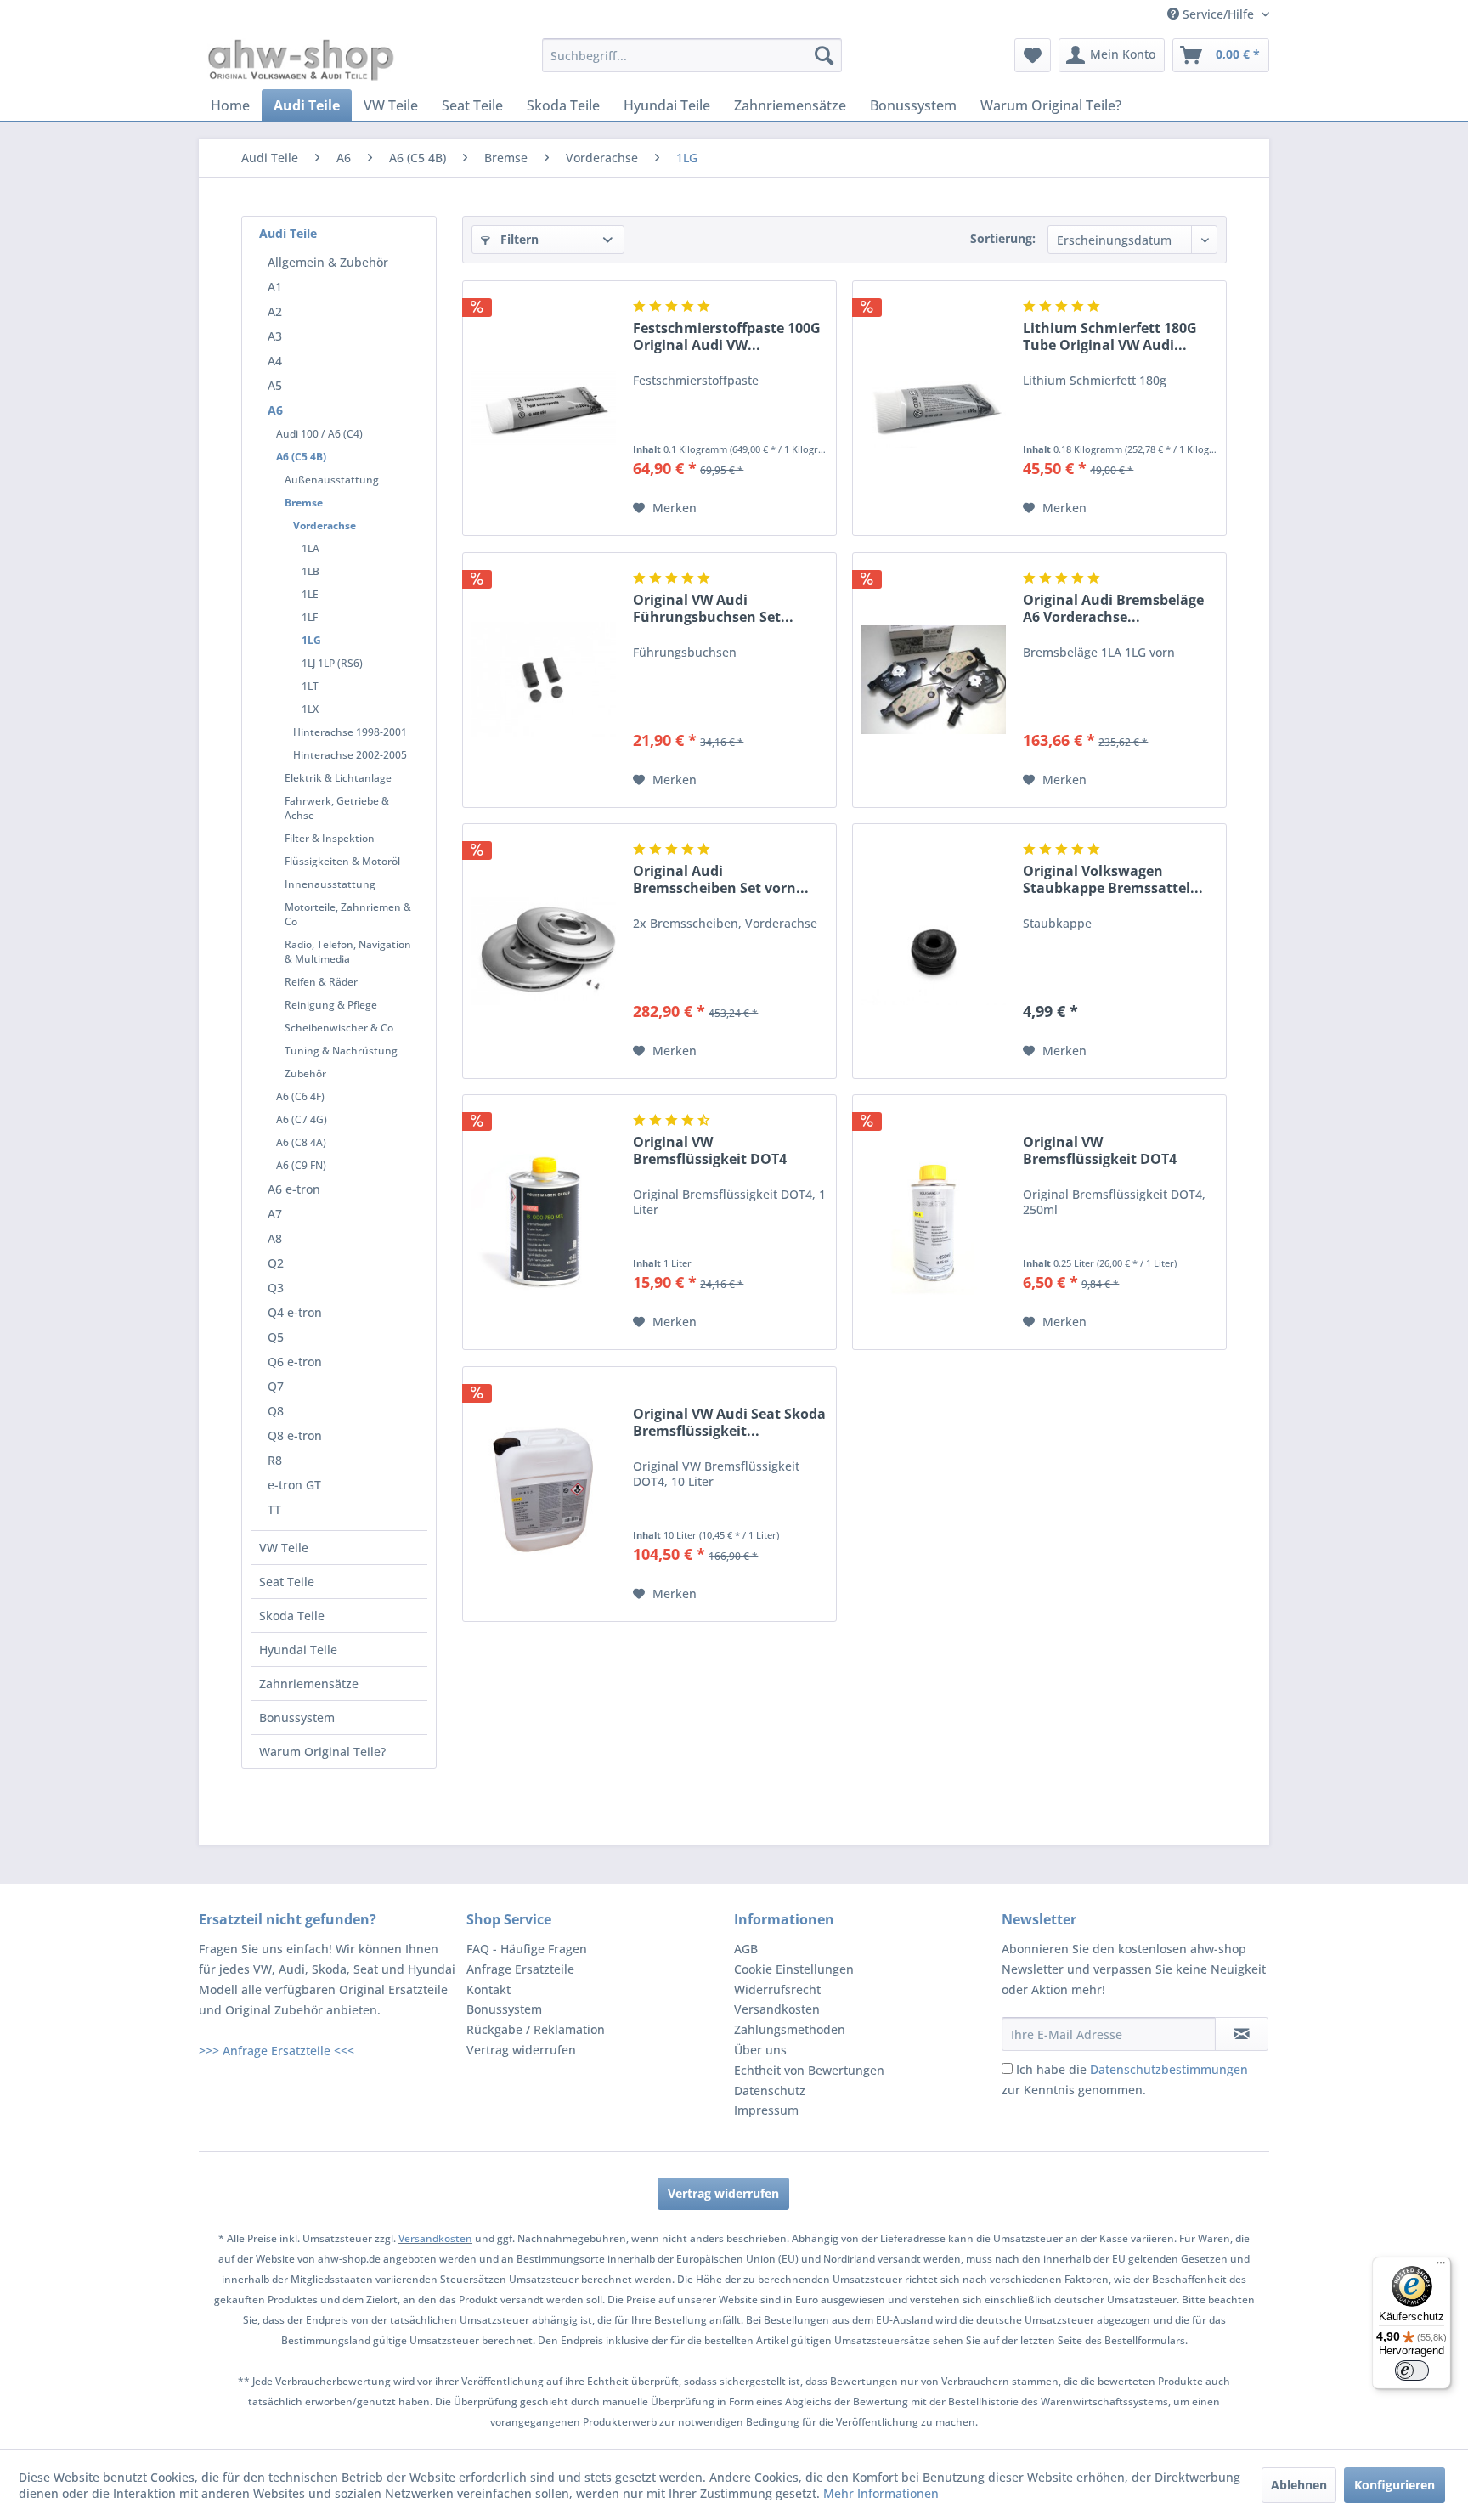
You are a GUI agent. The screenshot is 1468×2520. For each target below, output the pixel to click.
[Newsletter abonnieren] (1242, 2034)
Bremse (304, 503)
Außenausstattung (332, 480)
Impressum (766, 2110)
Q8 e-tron (295, 1435)
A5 (275, 385)
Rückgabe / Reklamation (536, 2029)
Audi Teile (288, 233)
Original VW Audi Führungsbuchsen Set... (713, 608)
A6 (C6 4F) (300, 1096)
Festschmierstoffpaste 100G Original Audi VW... (727, 336)
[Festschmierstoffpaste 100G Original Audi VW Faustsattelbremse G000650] (544, 408)
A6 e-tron (294, 1189)
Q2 (276, 1263)
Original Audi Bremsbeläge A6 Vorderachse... (1113, 608)
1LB (311, 571)
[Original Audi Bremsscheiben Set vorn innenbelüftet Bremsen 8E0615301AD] (544, 951)
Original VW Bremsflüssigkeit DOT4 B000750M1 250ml (1100, 1150)
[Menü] (1441, 2267)
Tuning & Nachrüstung (341, 1051)
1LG (311, 640)
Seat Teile (287, 1582)
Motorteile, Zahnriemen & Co (348, 914)
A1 (275, 287)
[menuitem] (692, 55)
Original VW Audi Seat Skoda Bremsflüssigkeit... (729, 1422)
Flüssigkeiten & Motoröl (342, 861)
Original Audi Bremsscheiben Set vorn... (721, 879)
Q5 (276, 1337)
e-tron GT (294, 1485)
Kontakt (488, 1989)
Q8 (276, 1411)
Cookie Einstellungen (794, 1969)
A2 (275, 311)
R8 (275, 1460)
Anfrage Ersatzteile (520, 1969)
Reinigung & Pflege (331, 1005)
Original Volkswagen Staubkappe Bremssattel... (1113, 879)
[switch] (1412, 2370)
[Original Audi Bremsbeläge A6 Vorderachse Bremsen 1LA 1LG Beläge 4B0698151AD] (934, 680)
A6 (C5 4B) (301, 457)
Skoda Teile (292, 1616)
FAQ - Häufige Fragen (527, 1949)
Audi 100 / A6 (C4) (319, 434)
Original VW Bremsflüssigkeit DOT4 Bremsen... (710, 1150)
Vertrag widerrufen (521, 2050)
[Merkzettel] (1033, 55)
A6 (275, 410)
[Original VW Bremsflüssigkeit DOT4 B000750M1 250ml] (934, 1222)
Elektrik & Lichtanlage (338, 778)
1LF (310, 617)
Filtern (518, 239)
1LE (310, 594)
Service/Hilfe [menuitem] (1218, 14)
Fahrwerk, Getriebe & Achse (337, 808)
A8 (275, 1238)
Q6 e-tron (295, 1362)
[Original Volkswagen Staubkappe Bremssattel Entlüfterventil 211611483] (934, 951)
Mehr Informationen (881, 2493)
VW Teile (284, 1548)
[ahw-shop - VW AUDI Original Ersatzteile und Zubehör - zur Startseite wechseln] (301, 59)
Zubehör (305, 1074)
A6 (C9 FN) (301, 1165)
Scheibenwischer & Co (339, 1028)
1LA (311, 548)
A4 (275, 361)
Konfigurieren (1395, 2485)
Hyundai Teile (298, 1650)
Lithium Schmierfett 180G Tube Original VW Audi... (1110, 336)
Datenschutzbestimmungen (1169, 2069)
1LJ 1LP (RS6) (332, 663)
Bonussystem (297, 1718)
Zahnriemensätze (309, 1684)
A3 (275, 336)
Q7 (276, 1386)
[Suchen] (824, 55)
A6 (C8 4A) (301, 1142)
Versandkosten (777, 2009)
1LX (310, 709)
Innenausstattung (330, 884)
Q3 (276, 1288)
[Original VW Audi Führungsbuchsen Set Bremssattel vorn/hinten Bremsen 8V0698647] (544, 680)
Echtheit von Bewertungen (809, 2070)
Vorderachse (325, 525)
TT (274, 1509)
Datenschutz (770, 2091)
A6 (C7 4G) (302, 1119)
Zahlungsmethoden (790, 2029)
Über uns (760, 2050)
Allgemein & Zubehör (328, 262)
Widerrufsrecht (777, 1989)
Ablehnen (1299, 2485)
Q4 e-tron (295, 1312)
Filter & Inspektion (330, 838)
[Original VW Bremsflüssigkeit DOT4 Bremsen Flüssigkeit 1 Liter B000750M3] (544, 1222)
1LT (310, 686)
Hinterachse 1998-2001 (350, 732)
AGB (746, 1949)
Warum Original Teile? (322, 1752)
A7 (275, 1214)
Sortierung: (1003, 238)
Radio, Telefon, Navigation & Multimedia (348, 952)
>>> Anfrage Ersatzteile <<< (277, 2051)
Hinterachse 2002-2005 (350, 755)
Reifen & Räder (321, 982)
